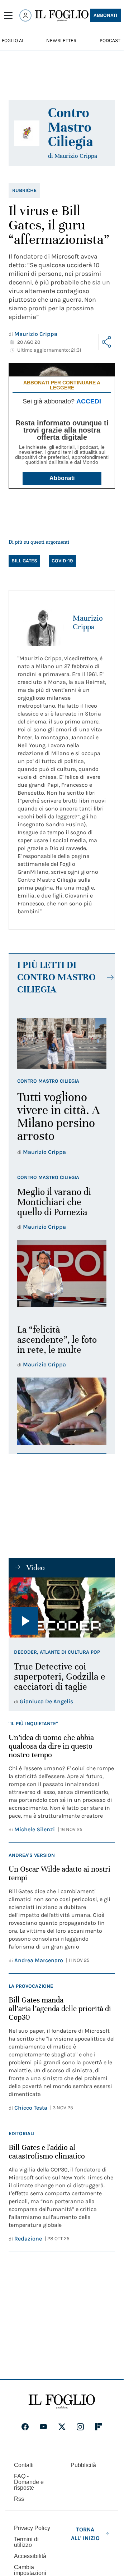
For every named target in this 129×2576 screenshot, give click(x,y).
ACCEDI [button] (89, 401)
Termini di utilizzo (26, 2542)
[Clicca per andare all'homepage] (62, 2402)
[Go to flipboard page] (99, 2427)
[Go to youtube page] (43, 2427)
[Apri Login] (25, 15)
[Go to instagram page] (80, 2427)
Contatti (24, 2465)
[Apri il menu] (8, 15)
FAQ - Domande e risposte (29, 2482)
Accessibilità (30, 2556)
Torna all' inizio (85, 2534)
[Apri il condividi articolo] (107, 342)
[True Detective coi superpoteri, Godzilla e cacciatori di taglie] (62, 1607)
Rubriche (24, 190)
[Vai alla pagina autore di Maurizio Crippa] (41, 622)
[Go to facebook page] (25, 2427)
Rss (19, 2499)
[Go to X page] (62, 2427)
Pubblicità (83, 2465)
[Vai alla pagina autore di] (27, 133)
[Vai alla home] (62, 16)
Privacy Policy (32, 2528)
